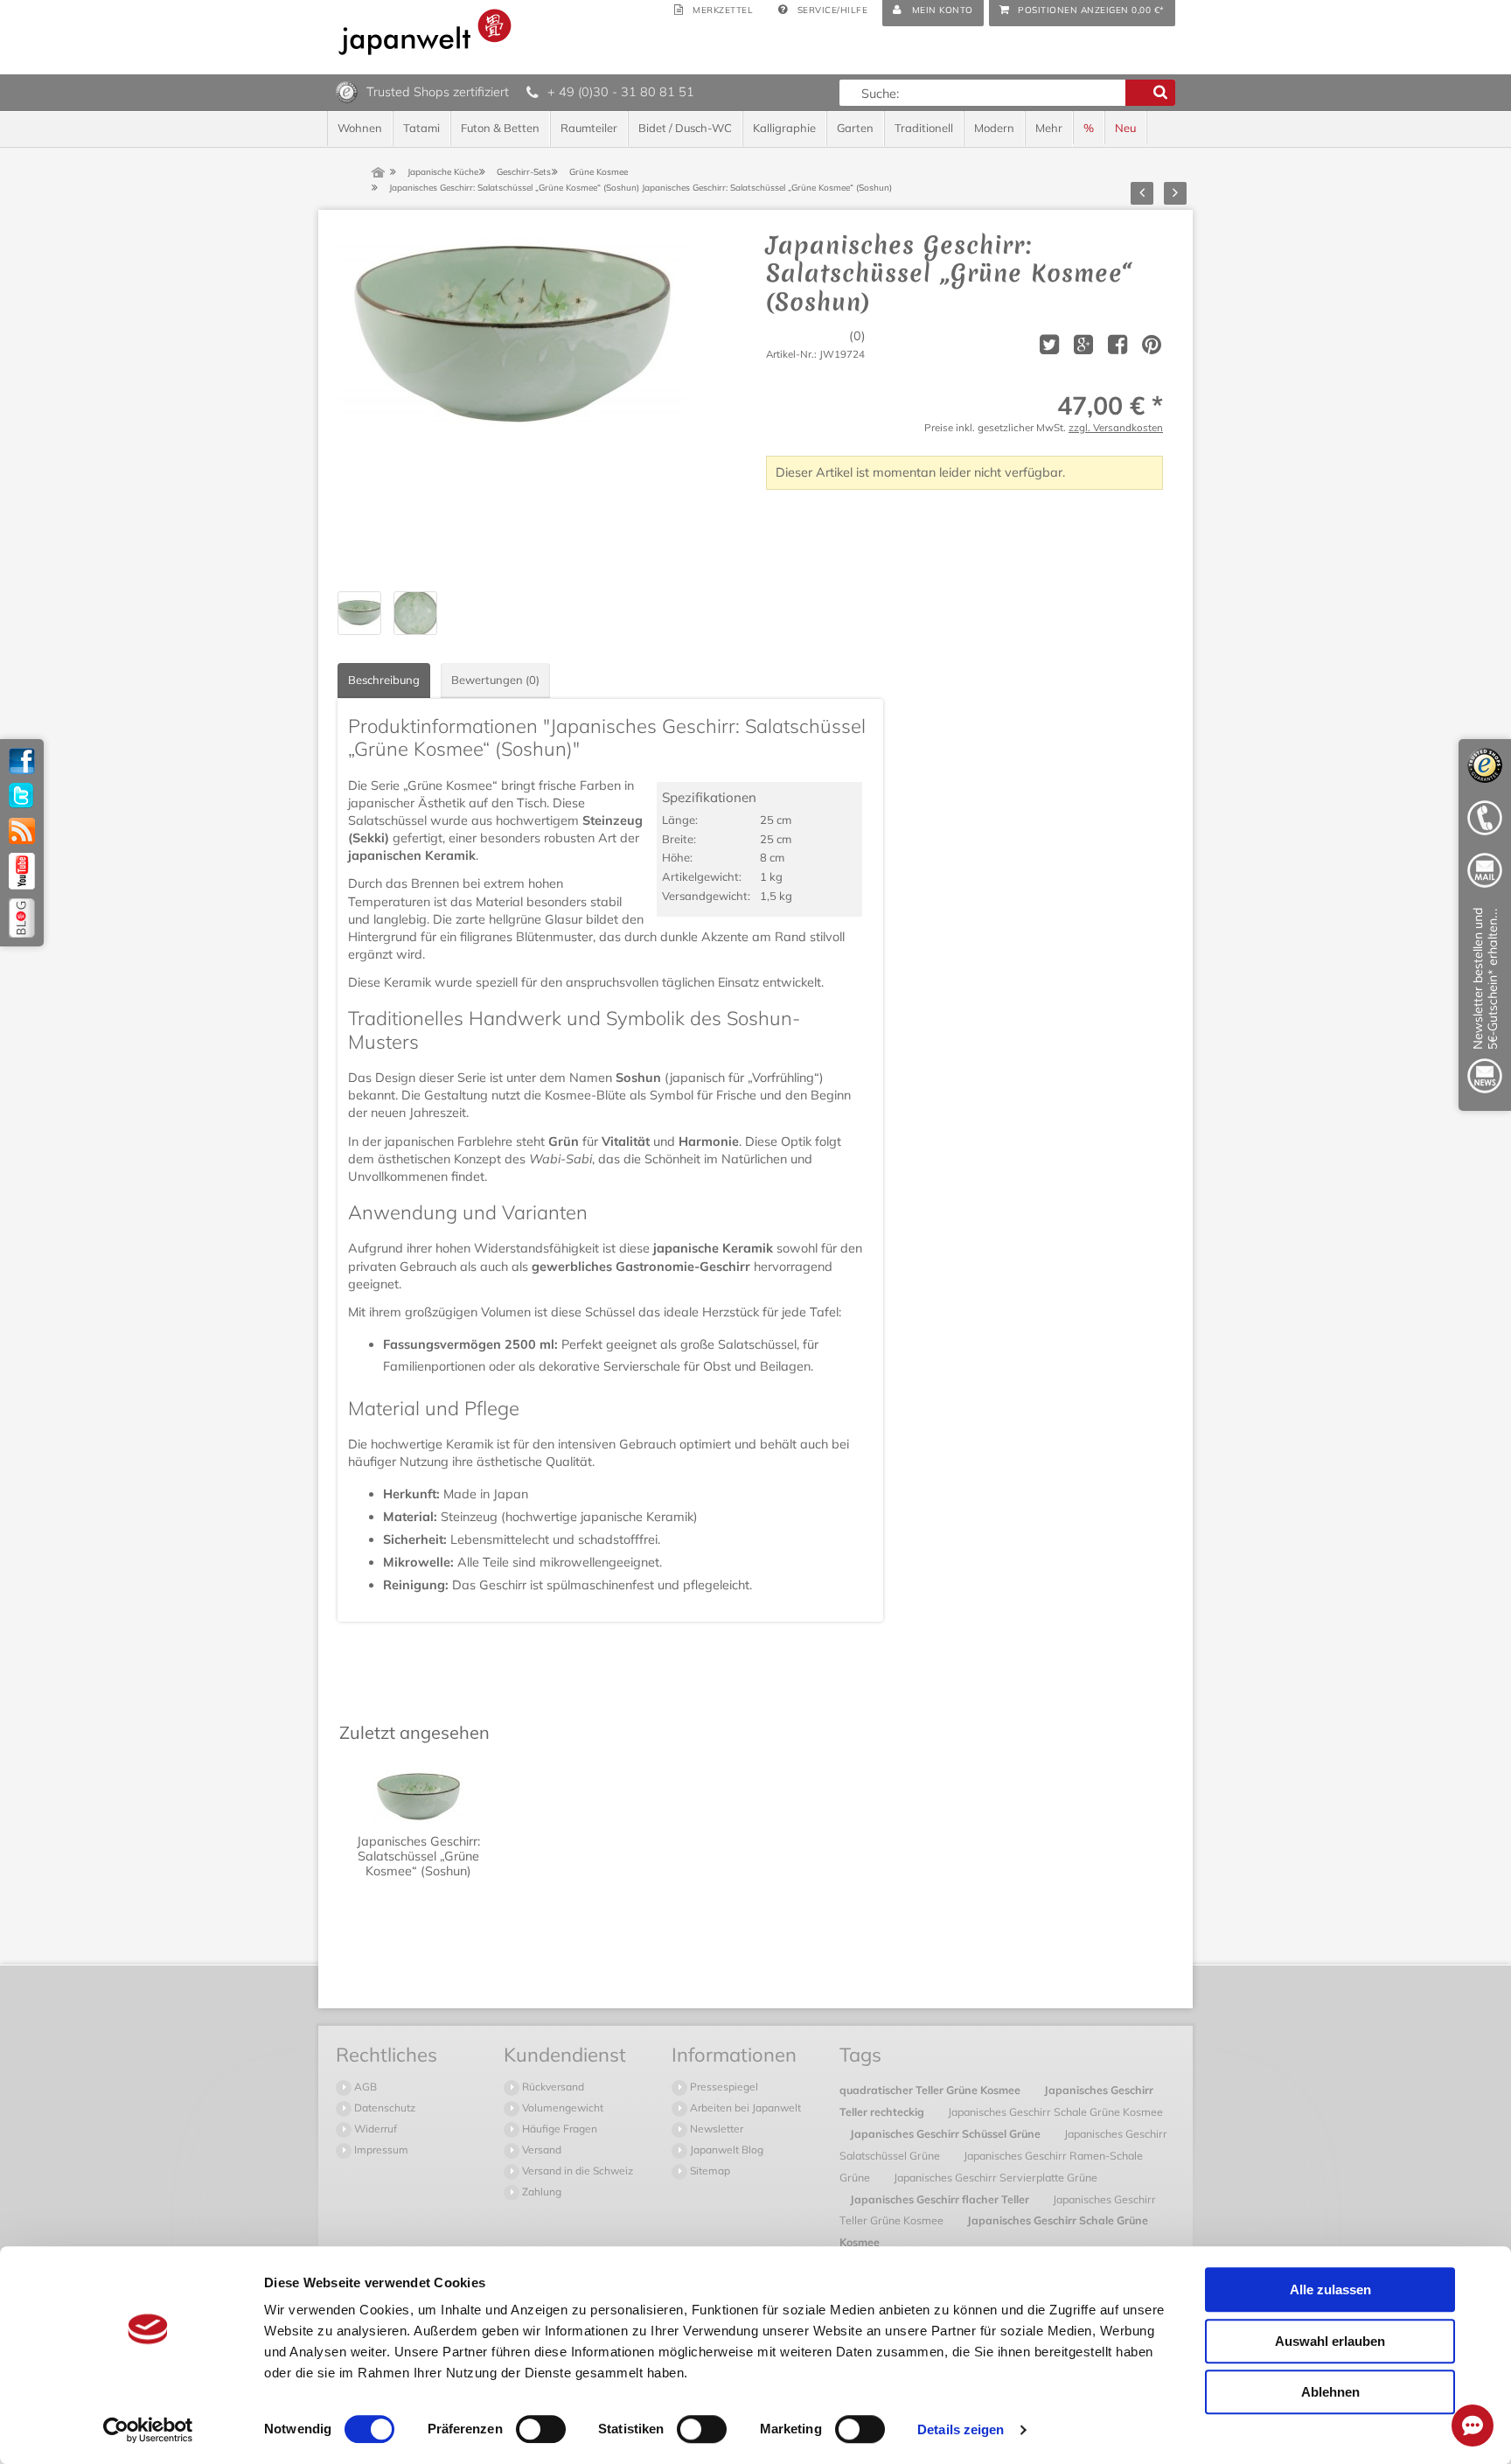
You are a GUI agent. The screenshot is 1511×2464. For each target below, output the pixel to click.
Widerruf (374, 2129)
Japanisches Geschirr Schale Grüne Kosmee (1055, 2112)
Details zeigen (961, 2429)
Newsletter (715, 2129)
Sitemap (709, 2171)
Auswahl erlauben (1330, 2341)
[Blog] (22, 918)
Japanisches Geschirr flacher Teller (941, 2199)
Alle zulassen (1330, 2289)
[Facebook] (22, 761)
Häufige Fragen (558, 2129)
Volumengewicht (561, 2108)
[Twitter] (22, 796)
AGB (364, 2087)
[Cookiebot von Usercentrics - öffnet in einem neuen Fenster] (148, 2430)
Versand (540, 2150)
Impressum (380, 2150)
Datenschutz (383, 2108)
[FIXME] (1485, 1004)
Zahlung (540, 2192)
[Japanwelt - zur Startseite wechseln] (425, 32)
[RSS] (22, 831)
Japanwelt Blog (725, 2150)
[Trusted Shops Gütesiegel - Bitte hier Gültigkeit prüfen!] (347, 91)
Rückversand (552, 2087)
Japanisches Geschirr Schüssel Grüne (947, 2133)
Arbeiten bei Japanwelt (744, 2108)
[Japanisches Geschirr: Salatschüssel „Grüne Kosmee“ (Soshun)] (512, 406)
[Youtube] (22, 871)
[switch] (541, 2429)
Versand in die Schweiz (576, 2171)
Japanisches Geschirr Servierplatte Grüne (996, 2177)
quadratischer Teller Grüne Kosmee (931, 2090)
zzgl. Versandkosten (1116, 427)
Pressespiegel (723, 2087)
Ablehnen (1330, 2392)
